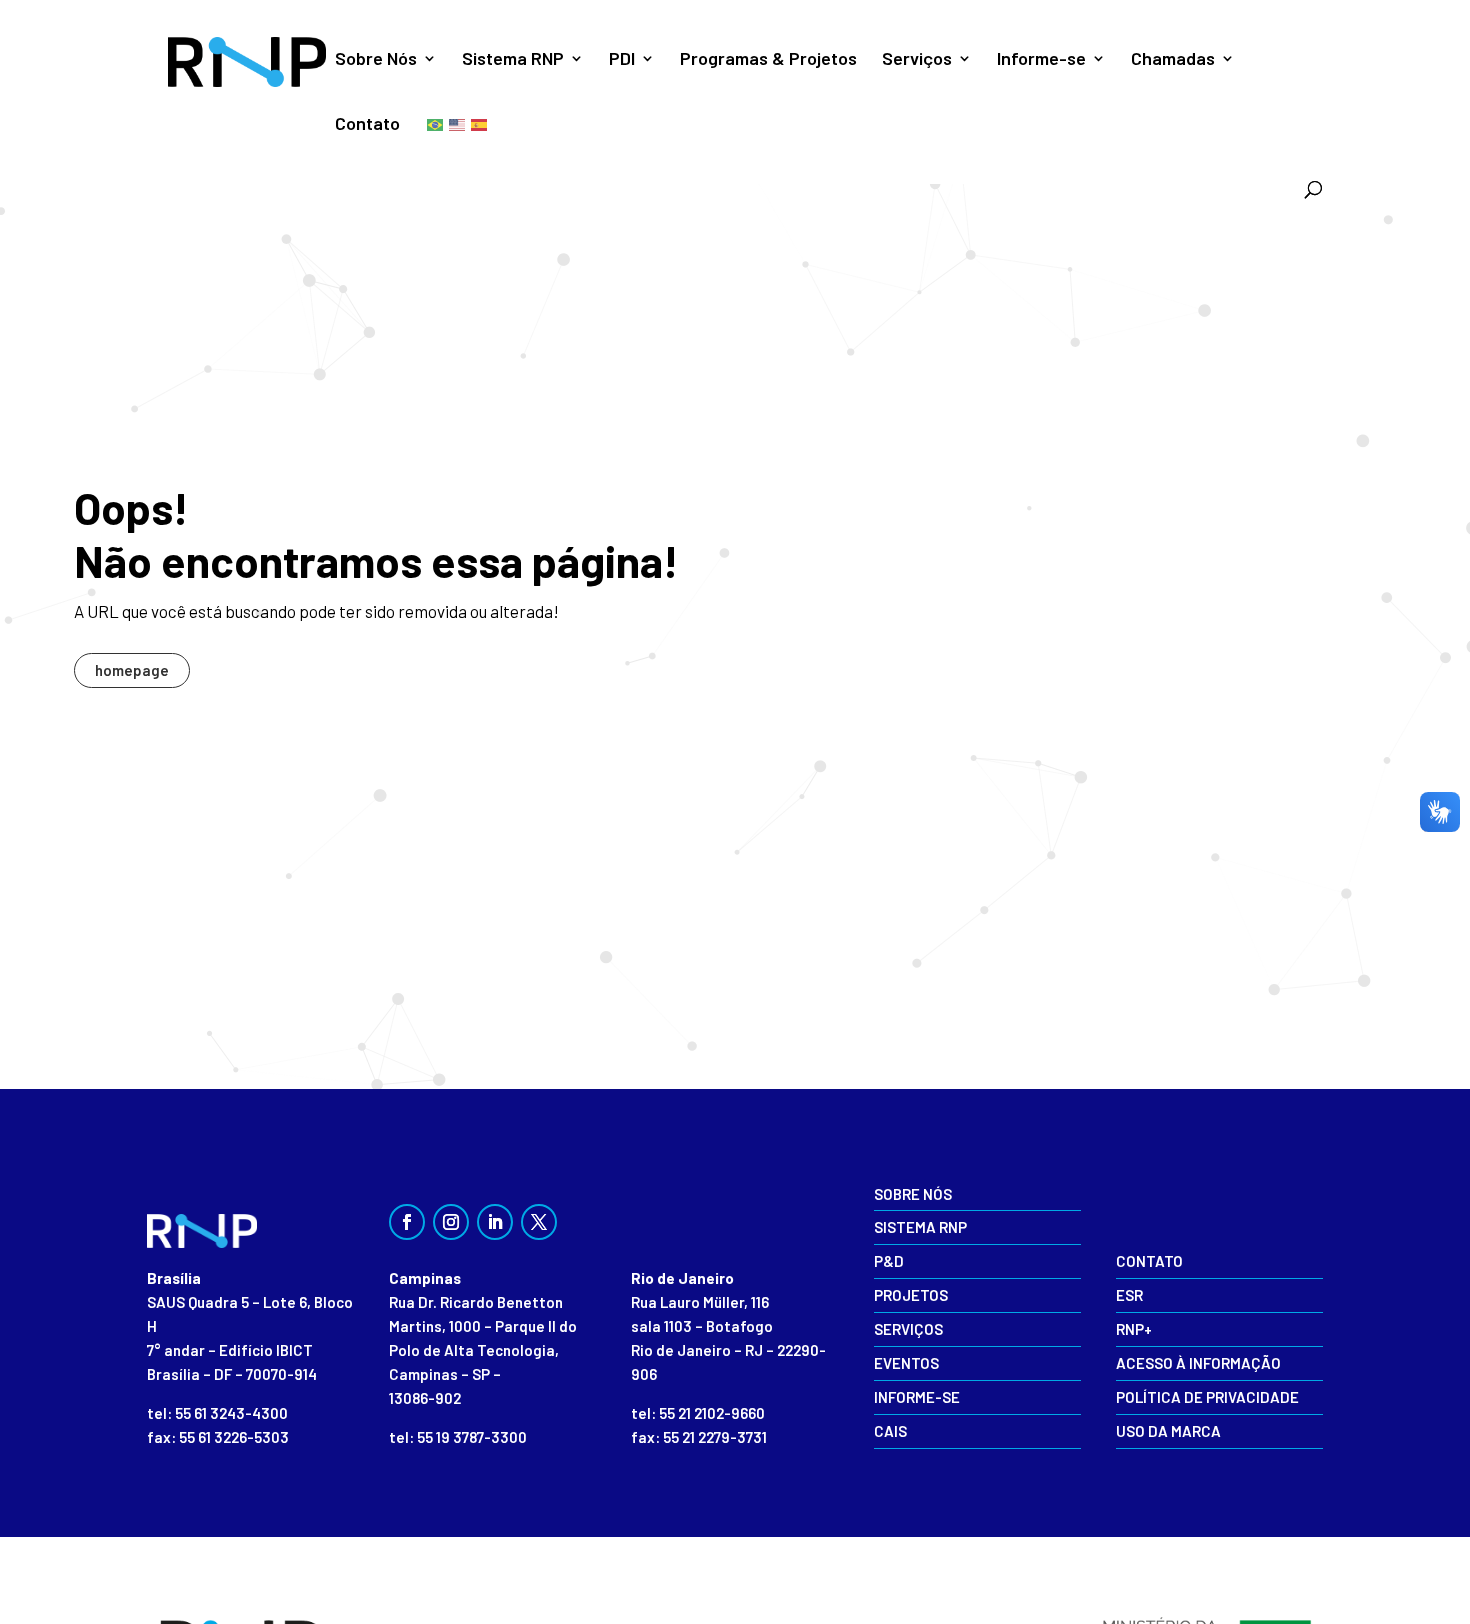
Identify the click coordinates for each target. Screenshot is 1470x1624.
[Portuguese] (436, 123)
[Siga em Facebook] (407, 1222)
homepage (132, 670)
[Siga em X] (539, 1222)
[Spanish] (480, 123)
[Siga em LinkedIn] (495, 1222)
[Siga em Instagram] (451, 1222)
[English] (458, 123)
